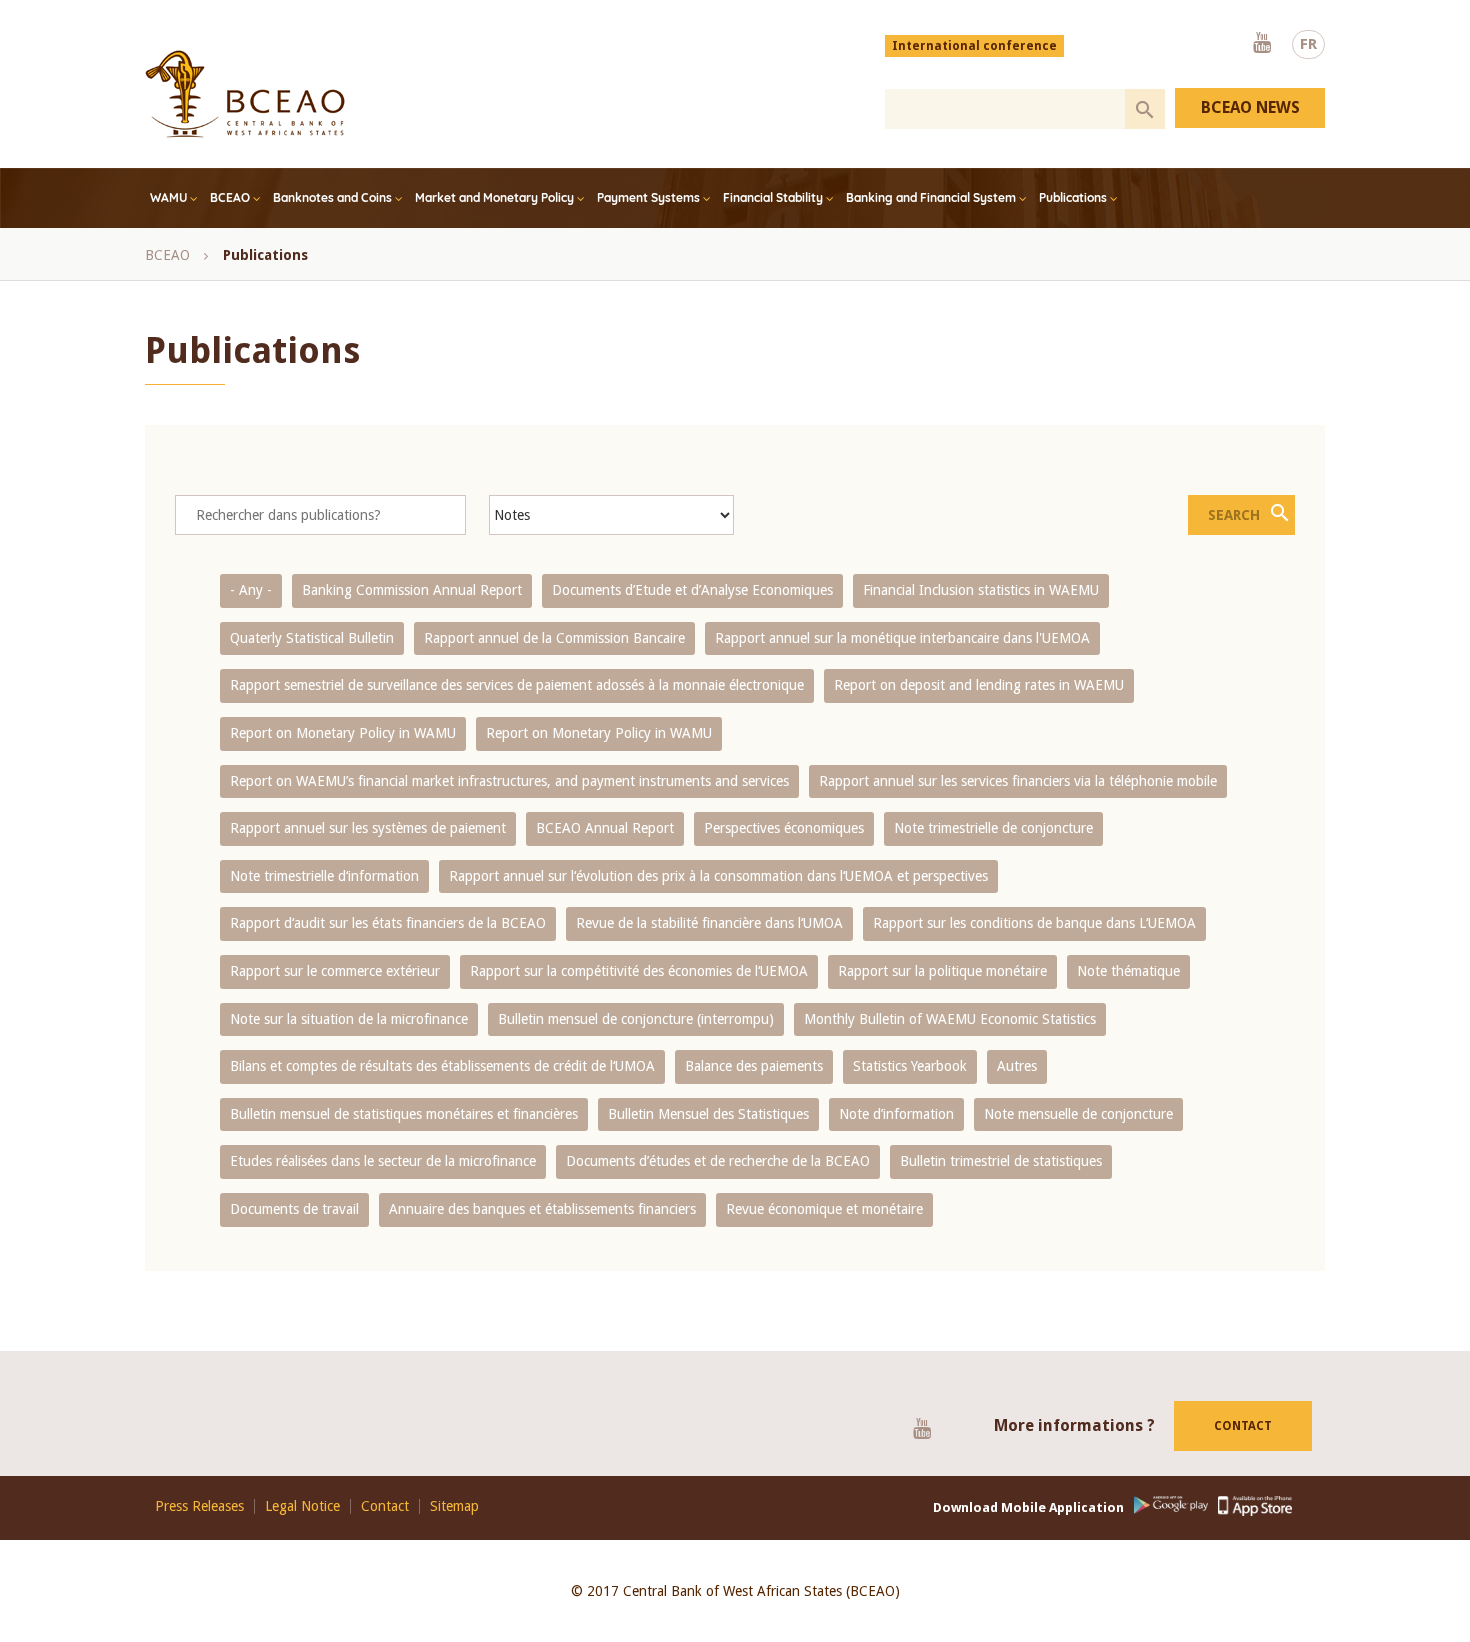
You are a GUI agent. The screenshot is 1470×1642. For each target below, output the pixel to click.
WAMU (168, 197)
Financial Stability (773, 197)
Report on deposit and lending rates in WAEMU (979, 685)
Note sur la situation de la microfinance (349, 1019)
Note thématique (1128, 971)
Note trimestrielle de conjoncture (993, 828)
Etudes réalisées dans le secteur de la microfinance (383, 1161)
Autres (1017, 1066)
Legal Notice (302, 1506)
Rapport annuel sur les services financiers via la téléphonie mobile (1018, 781)
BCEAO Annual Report (605, 828)
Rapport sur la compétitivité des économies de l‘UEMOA (639, 971)
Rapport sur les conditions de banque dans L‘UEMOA (1034, 923)
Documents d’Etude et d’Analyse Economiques (692, 590)
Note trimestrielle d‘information (324, 876)
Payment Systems (648, 197)
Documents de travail (294, 1209)
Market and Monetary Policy (494, 197)
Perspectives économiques (784, 828)
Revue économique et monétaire (824, 1209)
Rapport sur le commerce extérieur (335, 971)
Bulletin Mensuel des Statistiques (708, 1114)
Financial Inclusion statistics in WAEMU (981, 590)
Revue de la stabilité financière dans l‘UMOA (709, 923)
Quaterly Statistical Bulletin (312, 638)
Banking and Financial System (931, 197)
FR (1308, 44)
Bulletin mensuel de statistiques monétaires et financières (404, 1114)
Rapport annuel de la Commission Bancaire (554, 638)
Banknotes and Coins (332, 197)
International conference (974, 46)
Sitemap (454, 1506)
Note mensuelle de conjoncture (1078, 1114)
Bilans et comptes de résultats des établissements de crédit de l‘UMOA (442, 1066)
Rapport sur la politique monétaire (942, 971)
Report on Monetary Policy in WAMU (343, 733)
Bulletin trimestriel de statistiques (1001, 1161)
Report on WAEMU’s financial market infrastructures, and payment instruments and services (509, 781)
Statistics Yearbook (910, 1066)
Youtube (1262, 44)
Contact (1243, 1426)
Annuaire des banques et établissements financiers (542, 1209)
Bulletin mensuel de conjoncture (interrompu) (636, 1019)
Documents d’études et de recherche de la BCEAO (718, 1161)
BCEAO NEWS (1250, 107)
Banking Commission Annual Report (412, 590)
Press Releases (199, 1506)
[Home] (245, 94)
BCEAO (230, 197)
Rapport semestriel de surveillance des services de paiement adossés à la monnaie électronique (517, 685)
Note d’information (896, 1114)
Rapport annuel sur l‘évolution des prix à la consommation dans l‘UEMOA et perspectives (718, 876)
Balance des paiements (754, 1066)
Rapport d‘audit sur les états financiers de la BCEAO (388, 923)
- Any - (251, 590)
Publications (1073, 197)
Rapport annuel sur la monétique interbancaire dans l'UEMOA (902, 638)
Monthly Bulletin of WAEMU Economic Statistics (950, 1019)
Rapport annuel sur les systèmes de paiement (368, 828)
